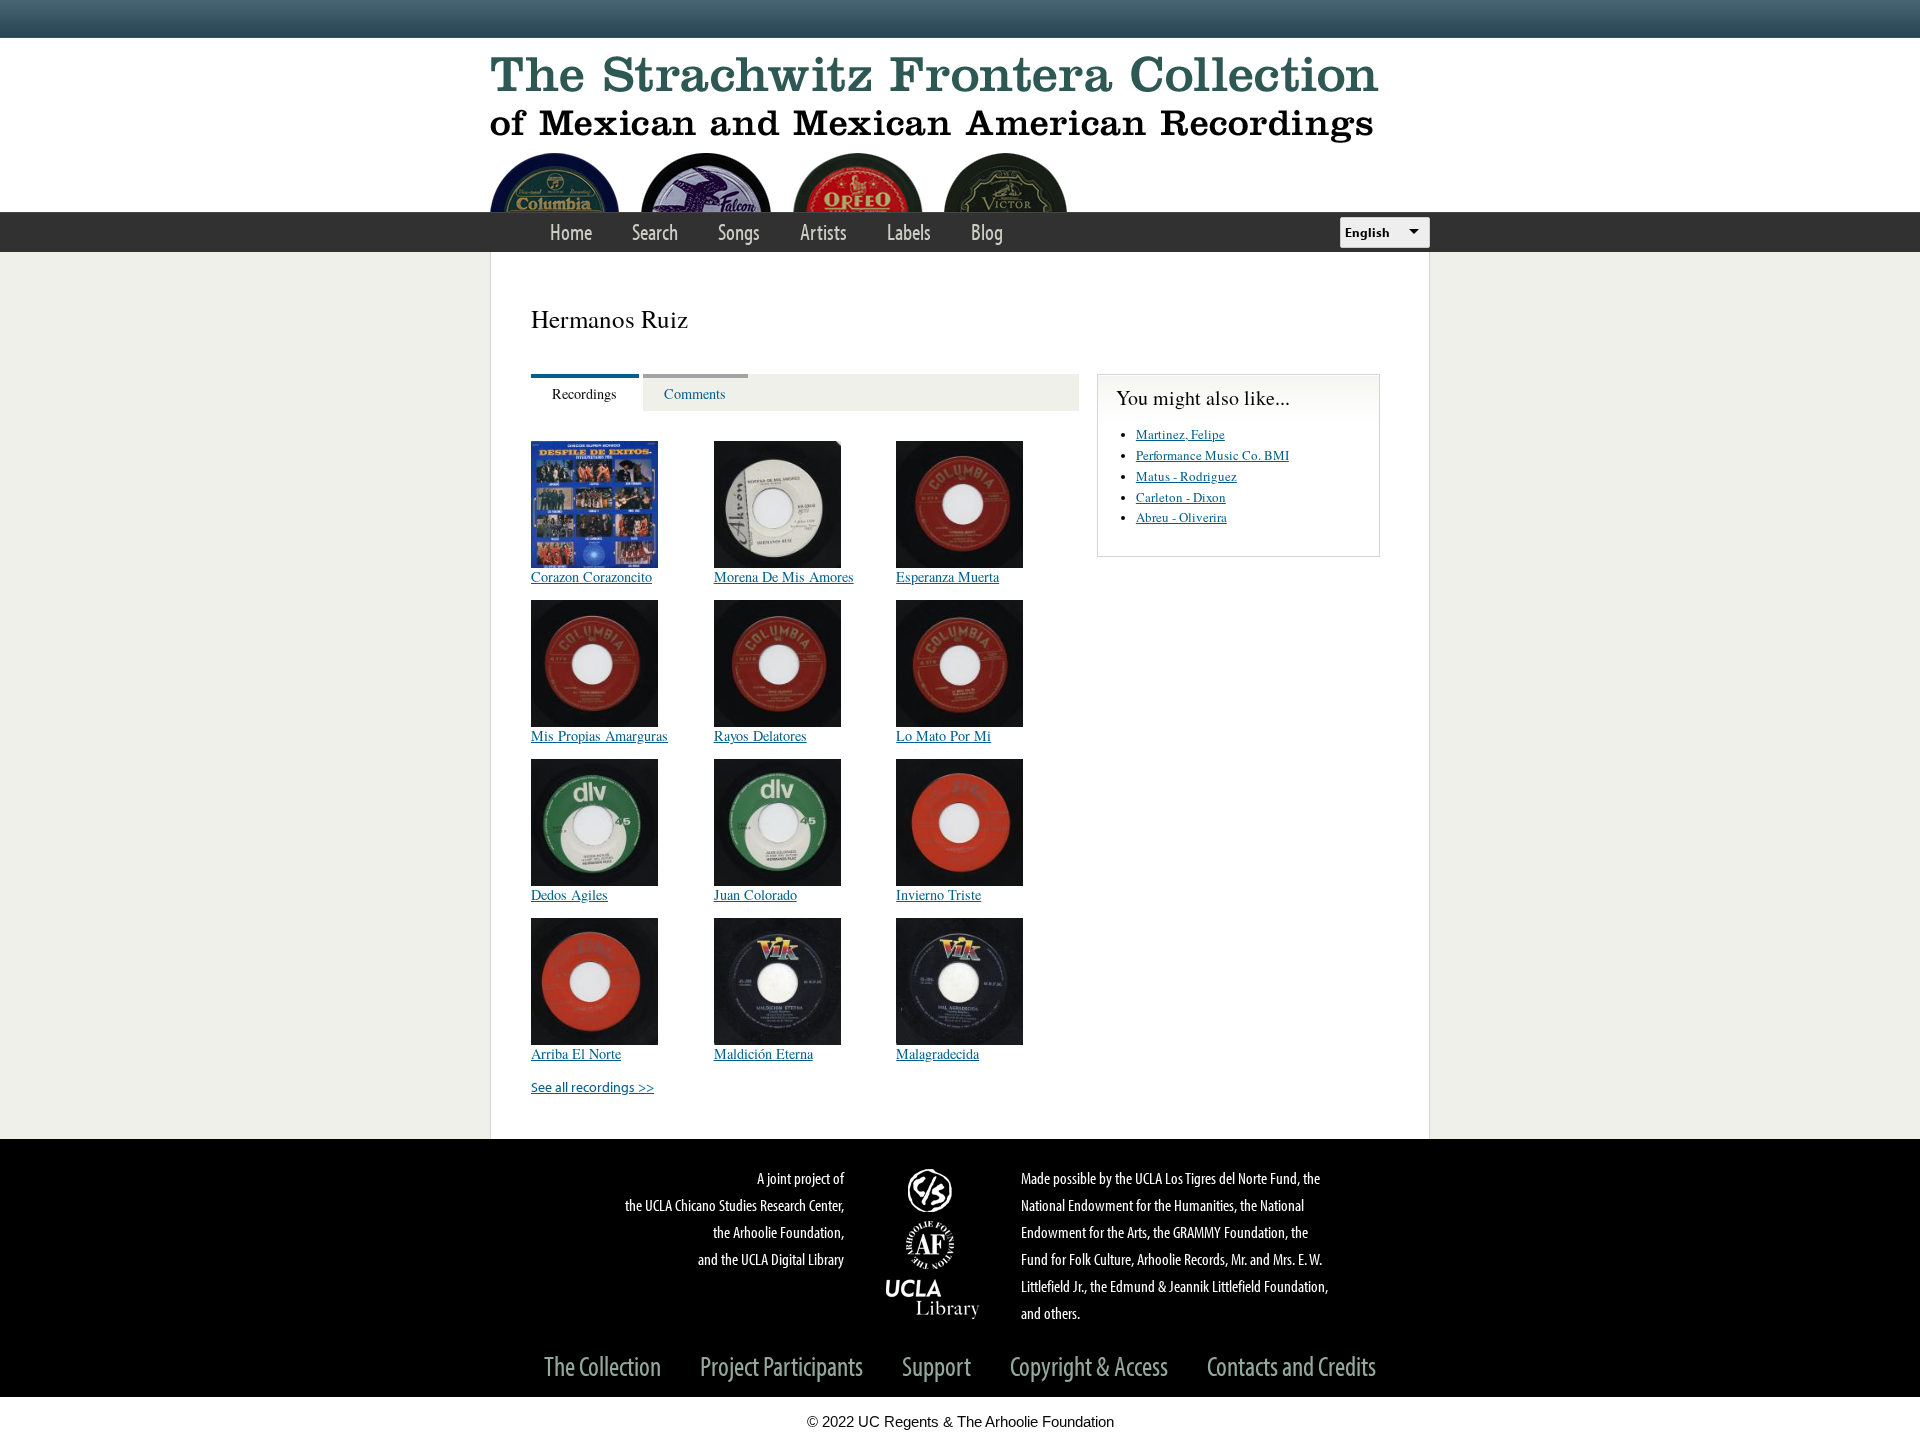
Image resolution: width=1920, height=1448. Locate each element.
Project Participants (781, 1365)
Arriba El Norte (576, 1053)
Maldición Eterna (763, 1053)
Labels (909, 231)
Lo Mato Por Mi (943, 735)
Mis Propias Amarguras (599, 735)
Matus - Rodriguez (1186, 476)
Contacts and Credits (1291, 1365)
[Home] (960, 99)
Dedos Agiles (569, 894)
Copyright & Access (1089, 1365)
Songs (739, 231)
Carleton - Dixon (1181, 497)
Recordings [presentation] (584, 393)
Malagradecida (937, 1053)
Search (655, 231)
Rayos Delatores (760, 735)
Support (936, 1365)
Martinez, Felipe (1180, 434)
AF (933, 1245)
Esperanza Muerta (947, 576)
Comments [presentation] (695, 393)
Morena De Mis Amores (784, 576)
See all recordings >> (592, 1086)
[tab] (587, 392)
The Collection (602, 1365)
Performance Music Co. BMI (1212, 455)
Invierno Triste (938, 894)
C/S (933, 1190)
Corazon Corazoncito (591, 576)
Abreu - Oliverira (1181, 517)
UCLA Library (933, 1298)
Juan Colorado (755, 894)
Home (571, 231)
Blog (987, 231)
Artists (823, 231)
